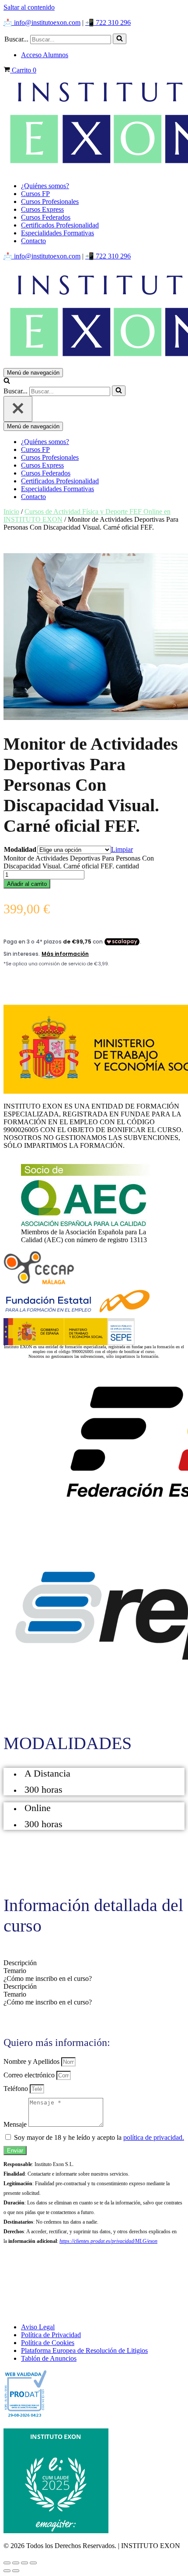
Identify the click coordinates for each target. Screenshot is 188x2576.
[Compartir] (24, 2563)
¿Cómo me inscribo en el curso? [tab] (48, 1978)
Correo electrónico (30, 2075)
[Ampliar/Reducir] (7, 2563)
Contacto (33, 241)
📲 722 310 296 (108, 22)
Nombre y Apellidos (32, 2061)
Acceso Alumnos (45, 55)
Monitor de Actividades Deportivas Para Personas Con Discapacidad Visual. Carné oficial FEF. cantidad (79, 862)
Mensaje (16, 2124)
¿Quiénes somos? (45, 186)
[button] (120, 39)
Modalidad (20, 849)
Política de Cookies (48, 2343)
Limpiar (122, 849)
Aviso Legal (38, 2327)
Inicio (11, 511)
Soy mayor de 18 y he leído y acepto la (99, 2137)
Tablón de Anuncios (49, 2358)
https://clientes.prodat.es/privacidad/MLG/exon (108, 2241)
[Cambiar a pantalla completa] (16, 2563)
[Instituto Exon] (94, 125)
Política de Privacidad (51, 2335)
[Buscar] (120, 39)
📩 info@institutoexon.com (42, 22)
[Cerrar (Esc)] (33, 2563)
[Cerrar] (18, 409)
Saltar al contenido (29, 7)
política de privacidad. (154, 2137)
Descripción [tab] (20, 1963)
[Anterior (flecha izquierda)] (7, 2571)
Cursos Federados (46, 217)
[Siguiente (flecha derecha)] (16, 2571)
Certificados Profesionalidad (60, 225)
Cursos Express (42, 209)
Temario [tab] (15, 1971)
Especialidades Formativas (57, 233)
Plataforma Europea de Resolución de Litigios (84, 2350)
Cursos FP (35, 194)
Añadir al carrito (27, 884)
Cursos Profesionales (50, 201)
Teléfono (17, 2089)
